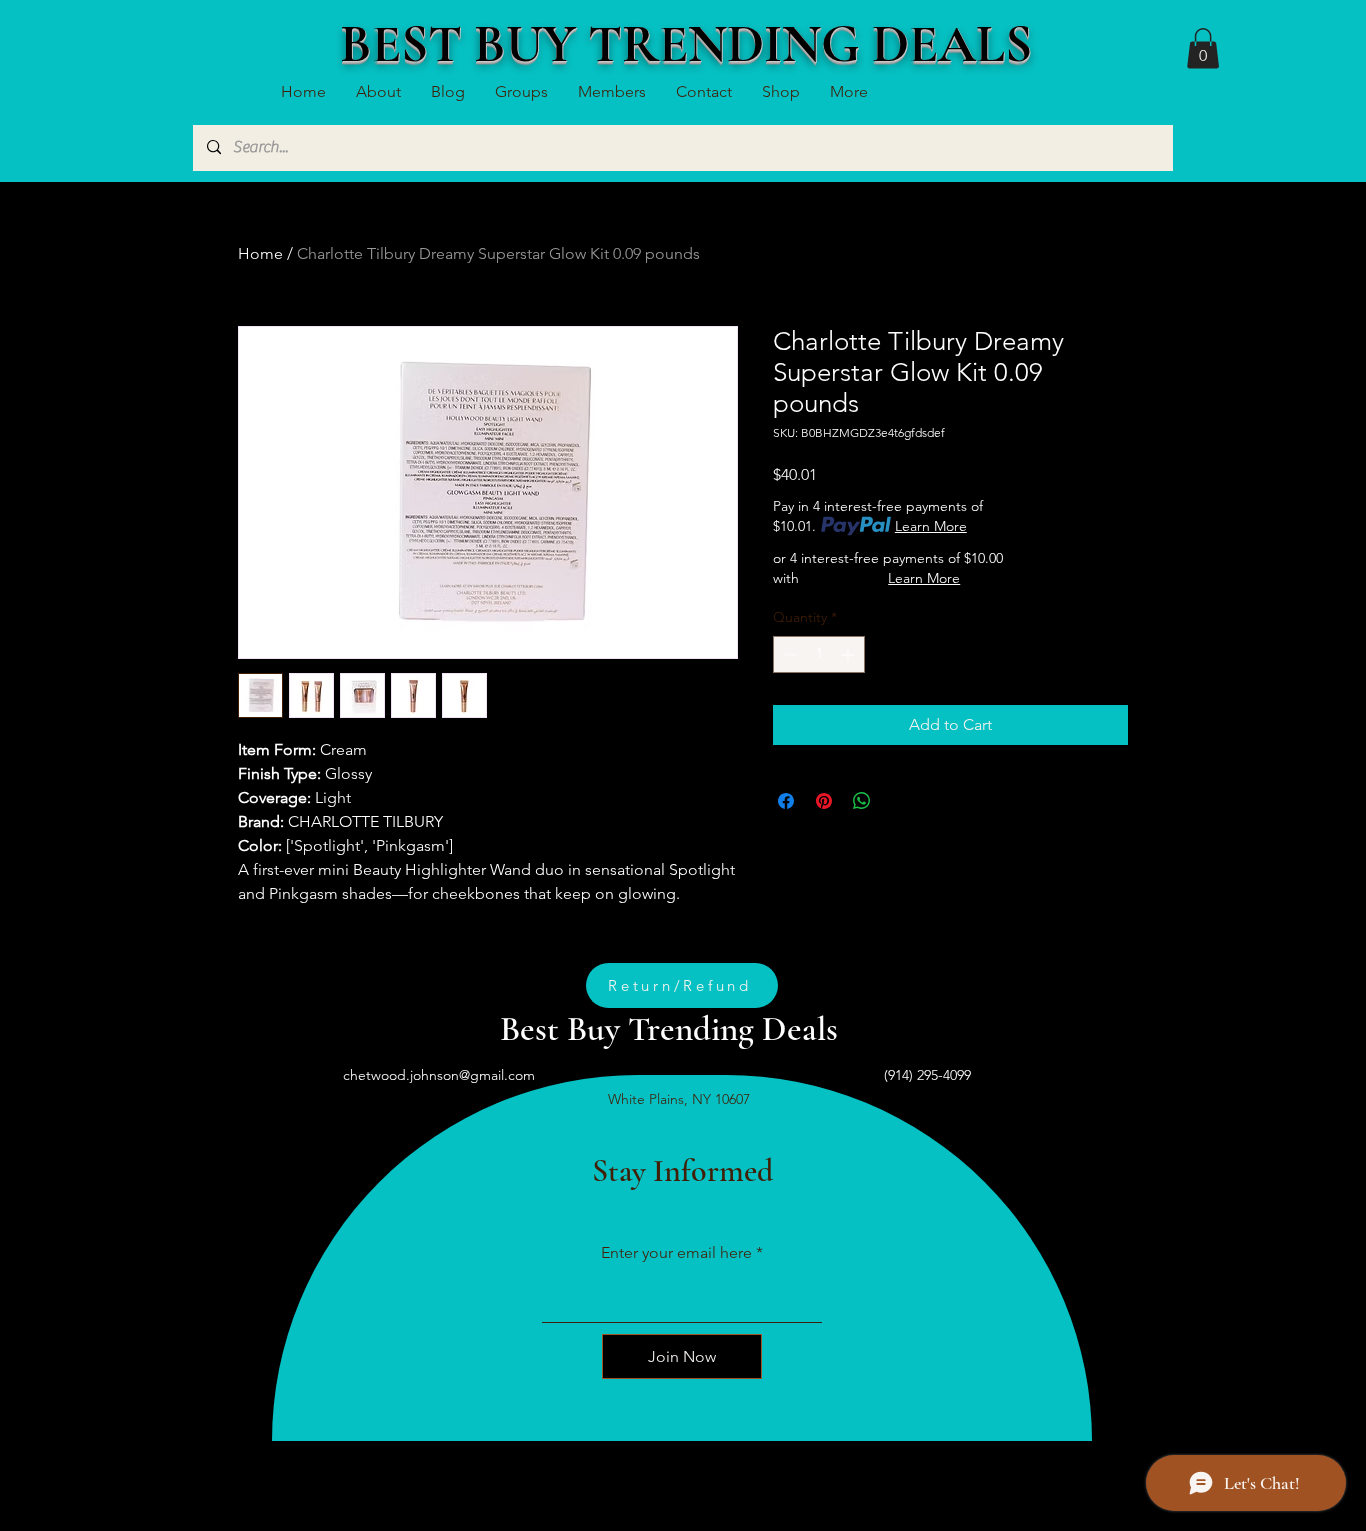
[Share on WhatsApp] (862, 801)
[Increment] (849, 654)
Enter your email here (676, 1253)
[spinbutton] (819, 654)
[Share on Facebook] (786, 801)
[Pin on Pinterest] (824, 801)
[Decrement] (788, 654)
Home (260, 253)
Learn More (931, 526)
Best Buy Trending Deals (669, 1029)
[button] (1203, 48)
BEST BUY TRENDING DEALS (686, 44)
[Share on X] (900, 801)
